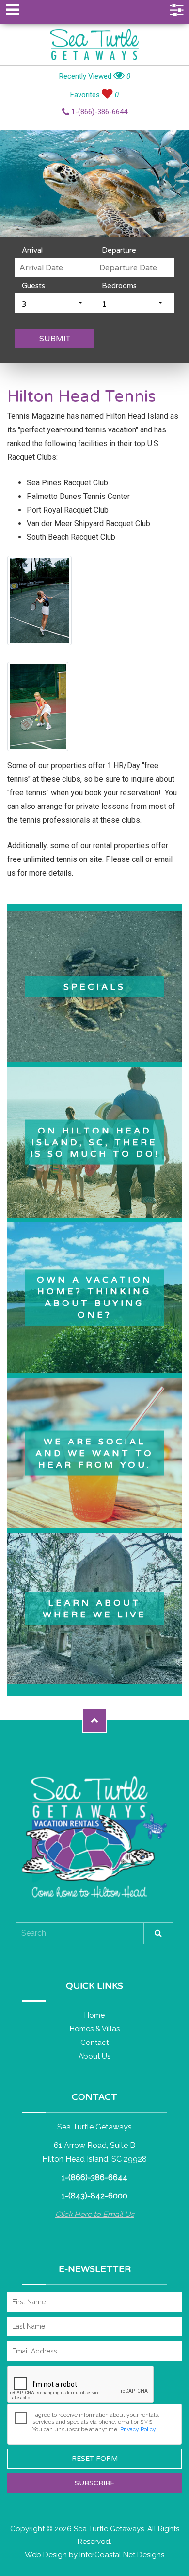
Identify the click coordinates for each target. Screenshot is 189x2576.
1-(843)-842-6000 (94, 2196)
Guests (33, 286)
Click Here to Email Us (95, 2214)
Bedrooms (119, 286)
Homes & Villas (95, 2029)
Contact (94, 2043)
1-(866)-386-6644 (98, 112)
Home (94, 2015)
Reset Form (95, 2459)
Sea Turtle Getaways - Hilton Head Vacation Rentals (94, 45)
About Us (94, 2056)
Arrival (32, 250)
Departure (119, 250)
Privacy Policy (138, 2429)
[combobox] (55, 303)
